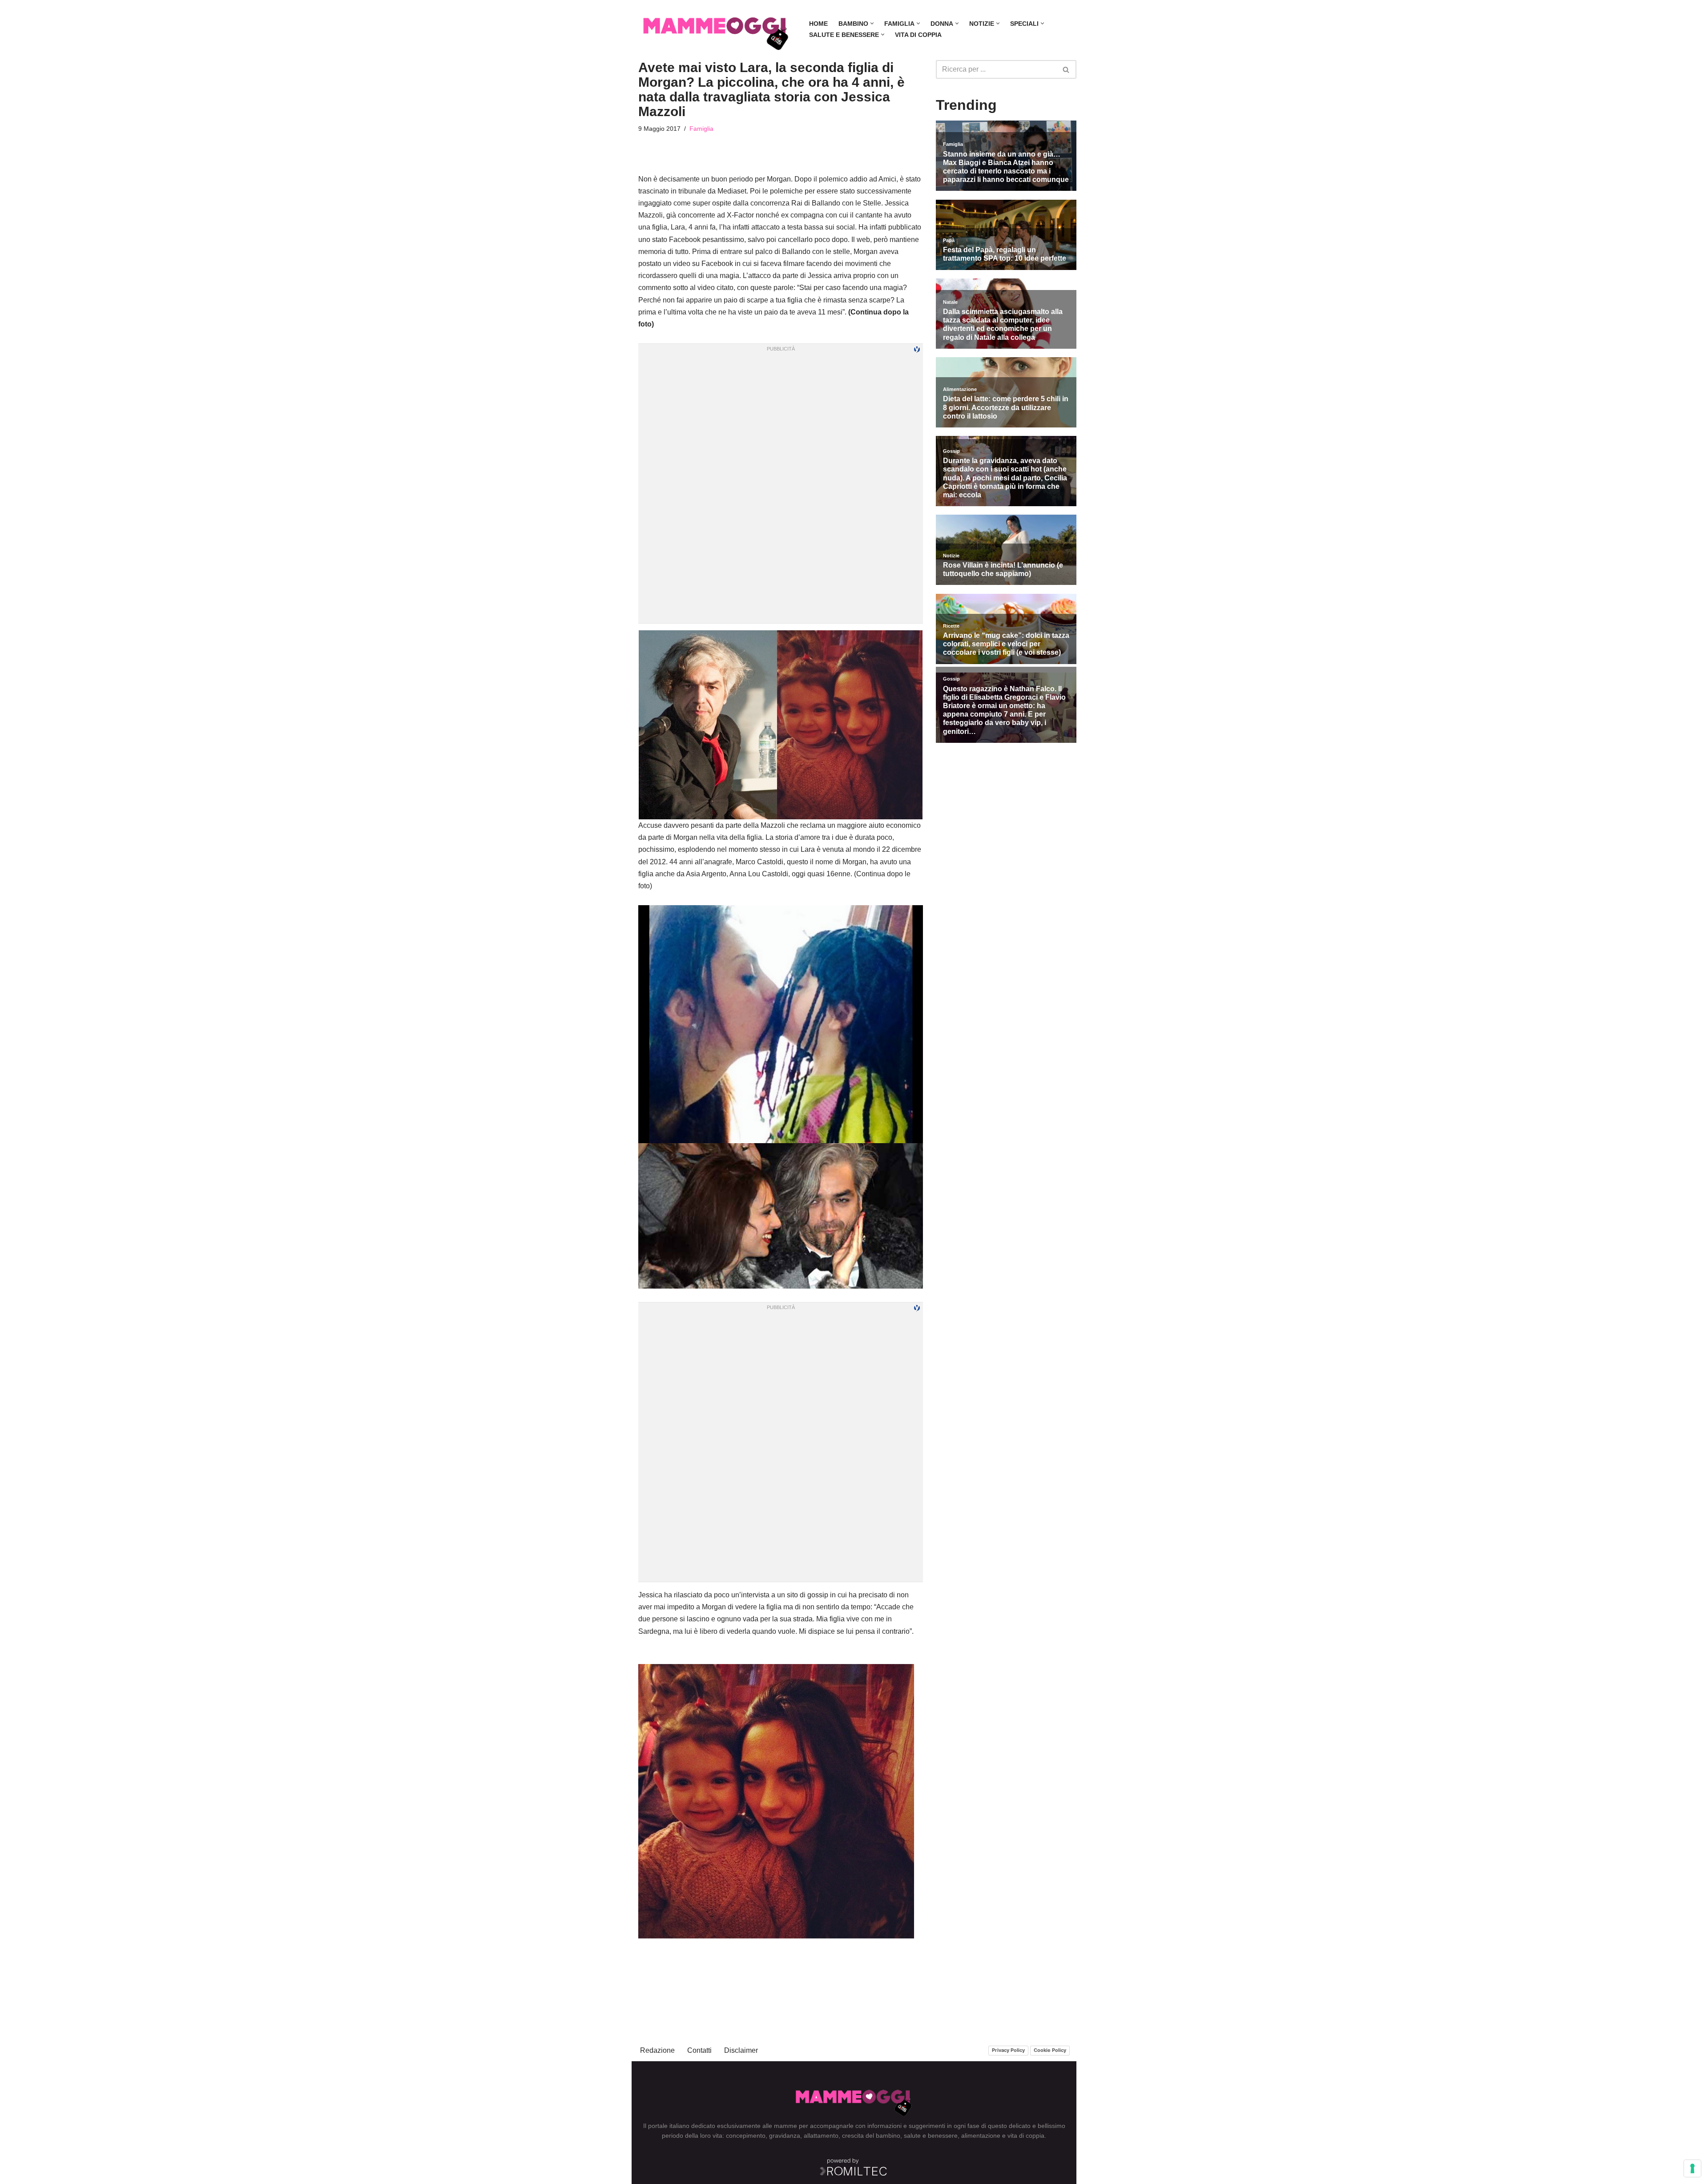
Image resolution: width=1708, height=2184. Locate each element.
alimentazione (981, 2136)
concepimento (746, 2136)
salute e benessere (931, 2136)
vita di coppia (1026, 2136)
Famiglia (701, 129)
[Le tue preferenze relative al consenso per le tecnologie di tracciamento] (1692, 2168)
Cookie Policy (1050, 2050)
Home (818, 24)
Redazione (657, 2050)
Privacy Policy (1008, 2050)
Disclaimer (741, 2050)
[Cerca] (1066, 69)
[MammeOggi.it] (716, 29)
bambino (888, 2136)
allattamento (821, 2136)
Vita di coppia (918, 35)
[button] (872, 23)
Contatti (699, 2050)
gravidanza (785, 2136)
